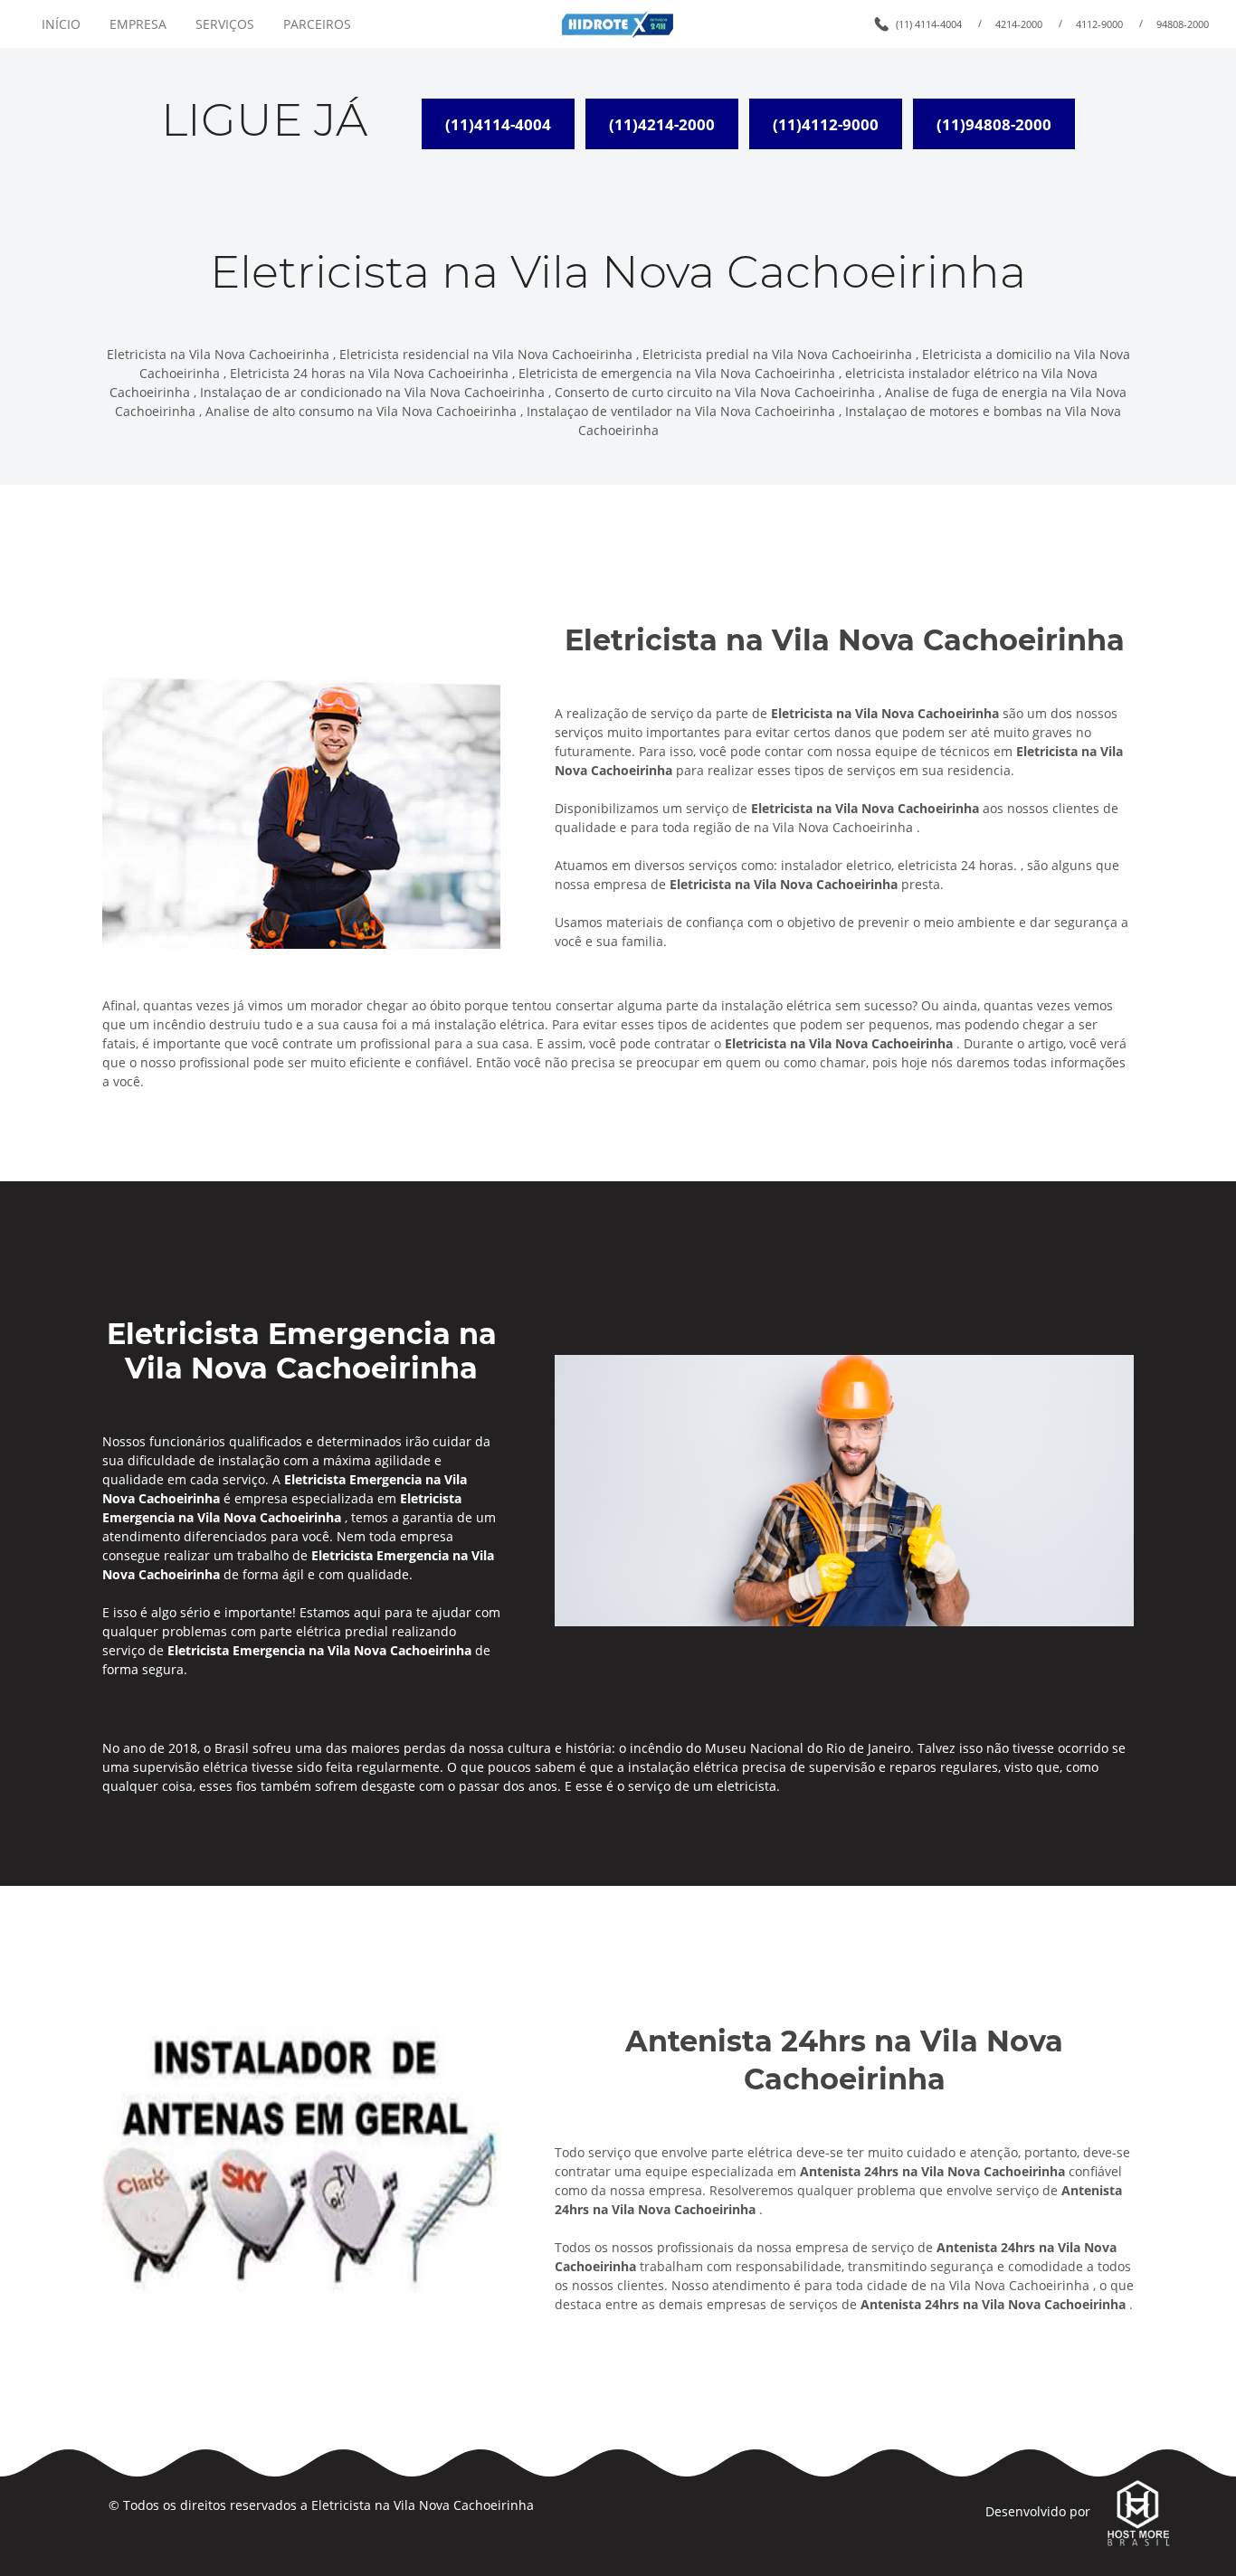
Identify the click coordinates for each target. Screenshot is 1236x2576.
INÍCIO (61, 24)
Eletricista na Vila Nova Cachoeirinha (423, 2505)
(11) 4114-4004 (929, 24)
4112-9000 (1099, 24)
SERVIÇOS (225, 24)
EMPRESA (138, 24)
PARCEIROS (317, 24)
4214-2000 (1019, 24)
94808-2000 (1183, 24)
